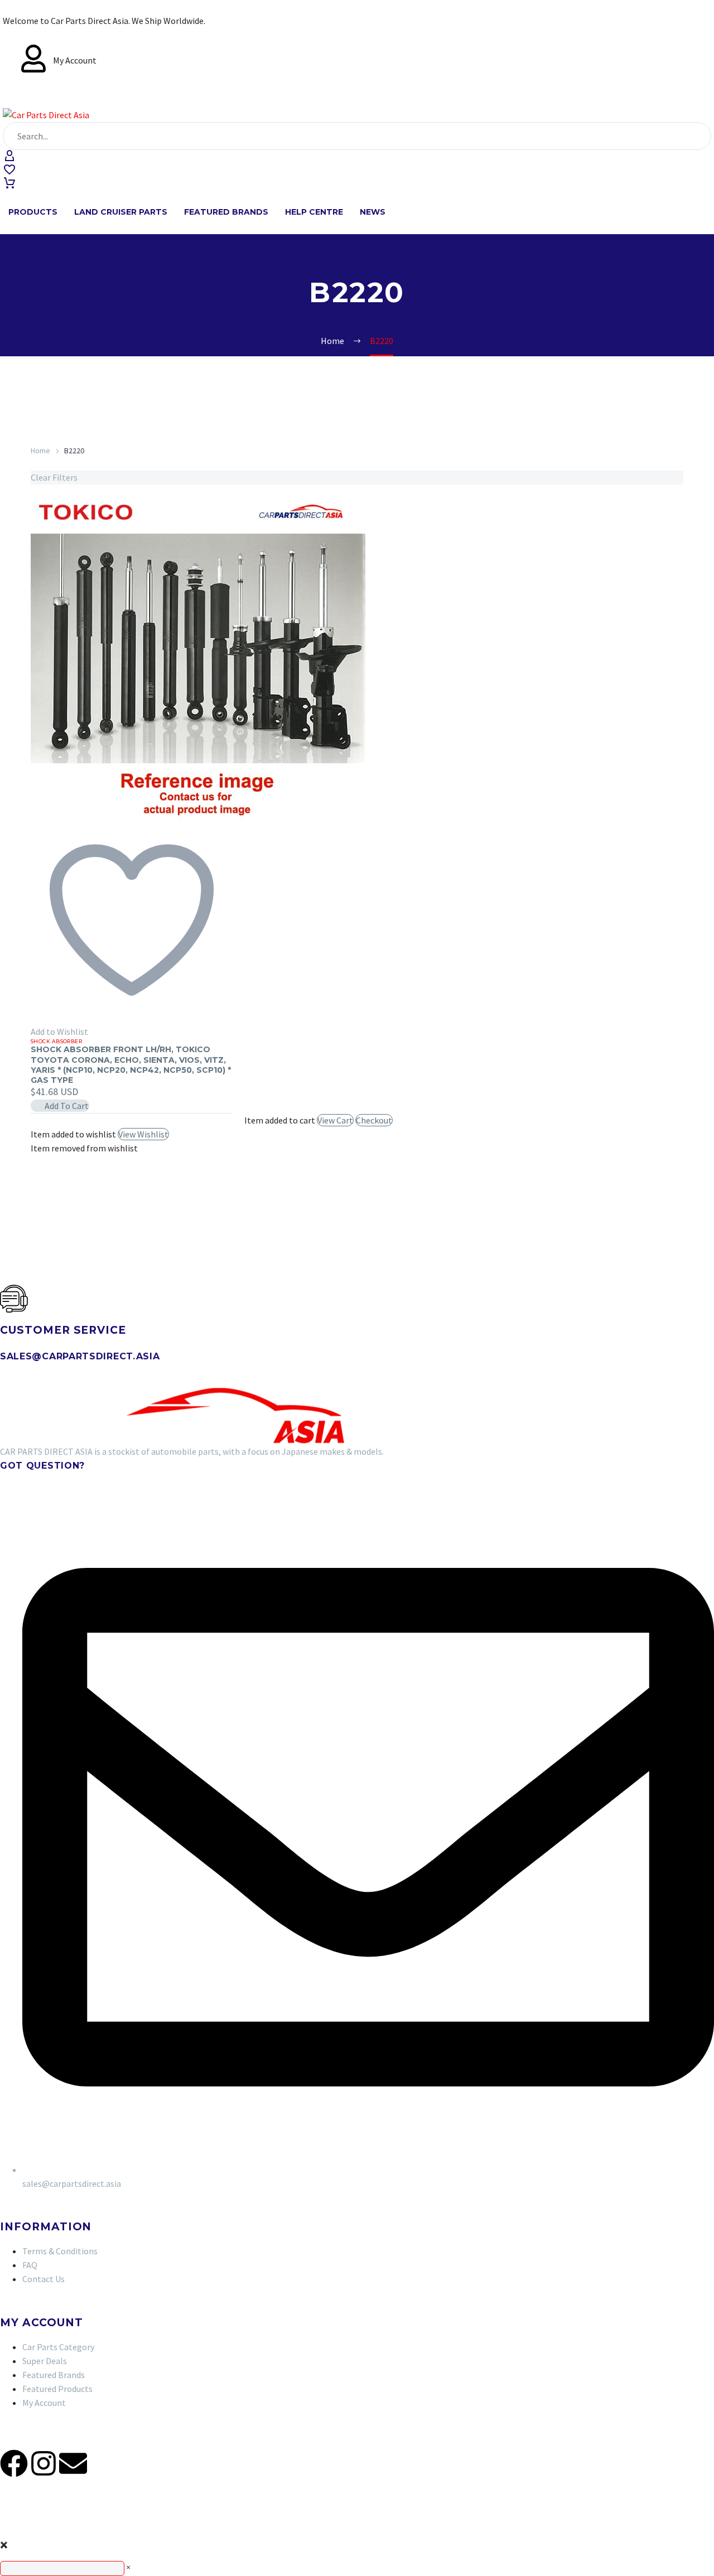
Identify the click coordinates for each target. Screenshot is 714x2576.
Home (40, 451)
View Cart (335, 1120)
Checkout (374, 1120)
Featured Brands (226, 212)
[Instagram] (44, 2463)
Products (33, 212)
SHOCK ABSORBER (56, 1041)
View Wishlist (143, 1134)
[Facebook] (14, 2463)
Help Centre (314, 212)
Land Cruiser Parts (121, 212)
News (373, 212)
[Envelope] (73, 2463)
